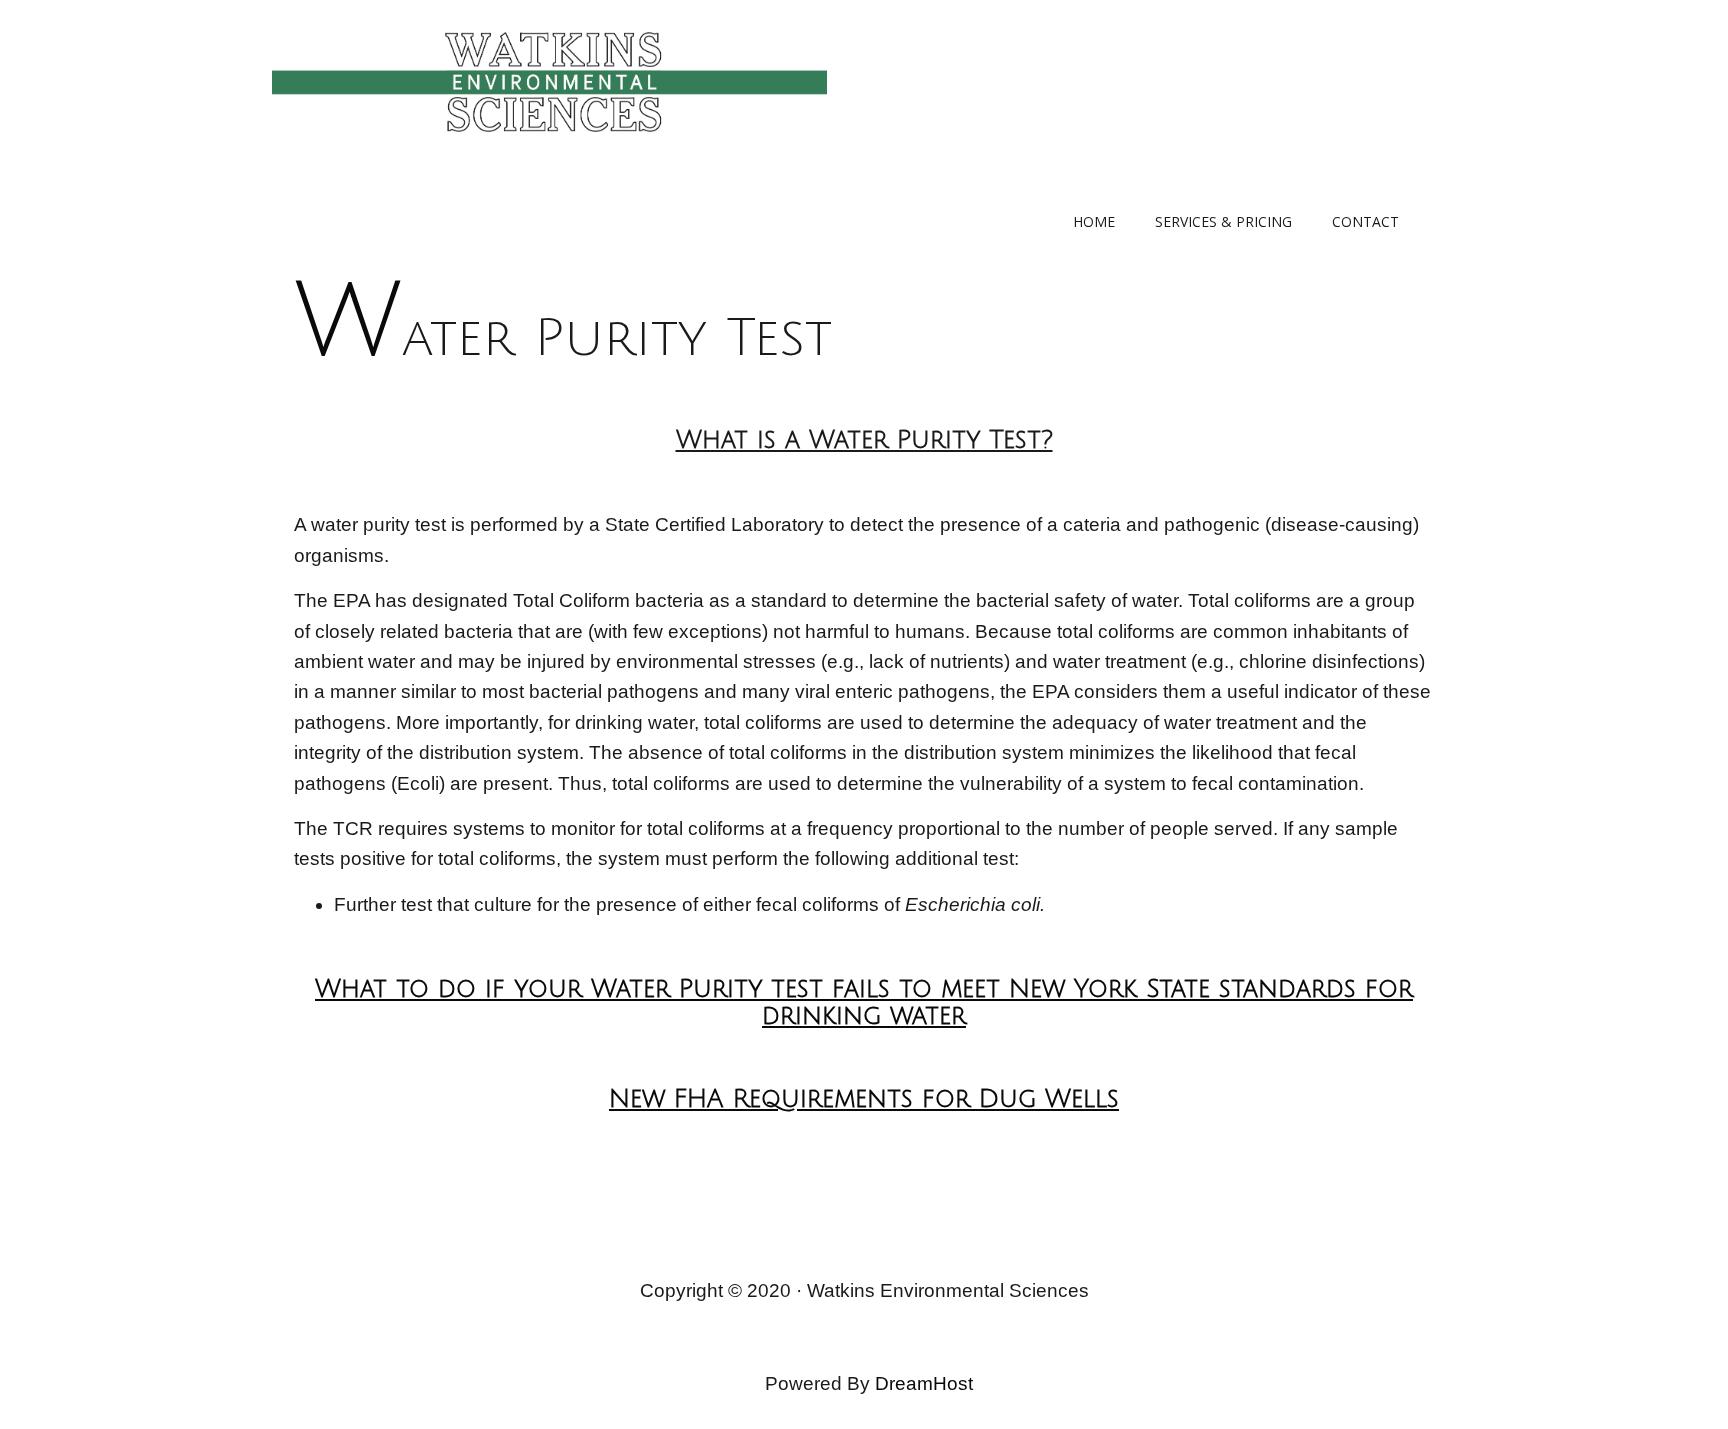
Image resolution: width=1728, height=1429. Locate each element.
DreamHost (924, 1383)
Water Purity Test (563, 338)
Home (1094, 221)
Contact (1365, 221)
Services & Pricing (1223, 221)
